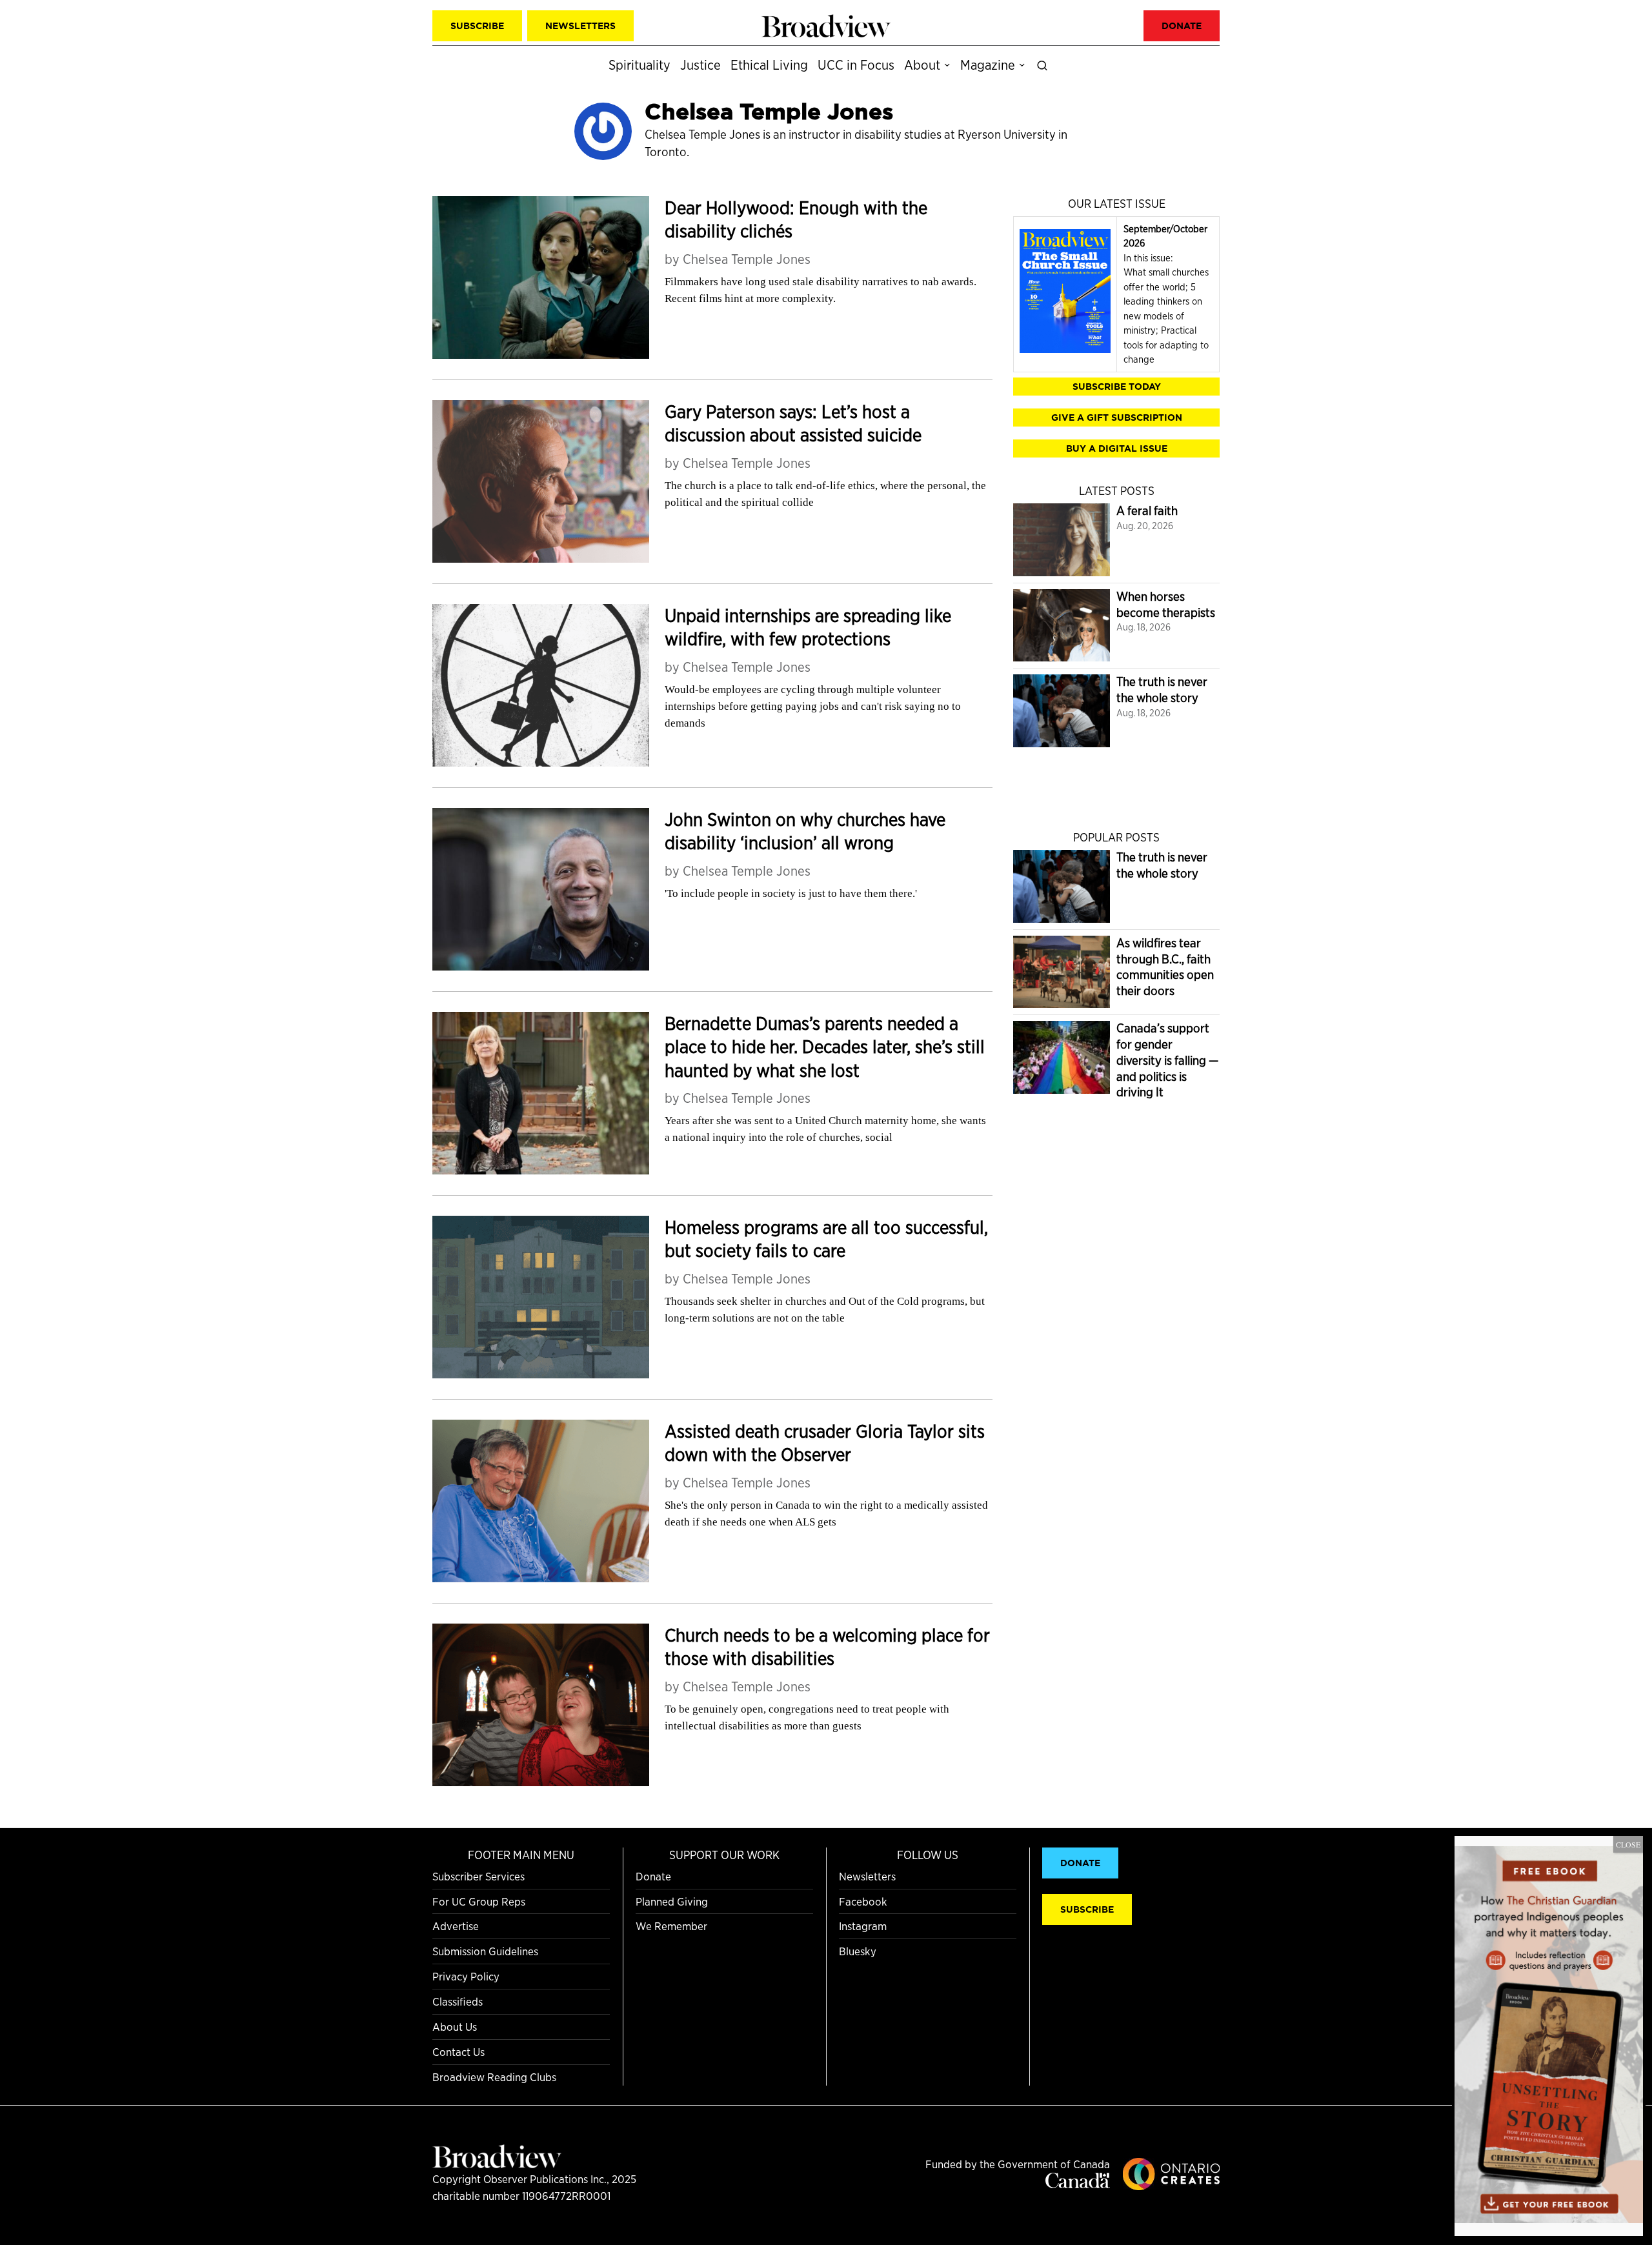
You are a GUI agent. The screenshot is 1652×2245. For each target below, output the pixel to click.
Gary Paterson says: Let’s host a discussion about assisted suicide (793, 424)
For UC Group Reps (479, 1901)
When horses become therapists (1166, 605)
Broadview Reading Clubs (494, 2077)
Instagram (863, 1926)
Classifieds (458, 2001)
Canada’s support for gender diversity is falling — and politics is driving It (1167, 1060)
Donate (653, 1876)
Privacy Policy (466, 1976)
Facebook (863, 1901)
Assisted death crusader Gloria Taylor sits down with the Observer (825, 1443)
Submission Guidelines (485, 1951)
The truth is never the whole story (1162, 690)
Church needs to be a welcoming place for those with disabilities (827, 1647)
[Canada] (1078, 2184)
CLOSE (1628, 1844)
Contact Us (458, 2052)
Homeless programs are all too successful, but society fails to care (826, 1239)
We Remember (671, 1926)
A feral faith (1147, 511)
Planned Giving (672, 1901)
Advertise (456, 1926)
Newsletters (867, 1876)
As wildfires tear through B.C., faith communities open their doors (1165, 967)
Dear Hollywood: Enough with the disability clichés (796, 220)
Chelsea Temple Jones (747, 259)
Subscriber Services (478, 1876)
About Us (455, 2027)
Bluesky (858, 1951)
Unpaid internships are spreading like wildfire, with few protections (808, 628)
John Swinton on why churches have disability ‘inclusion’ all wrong (805, 831)
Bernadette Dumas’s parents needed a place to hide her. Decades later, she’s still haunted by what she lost (825, 1047)
